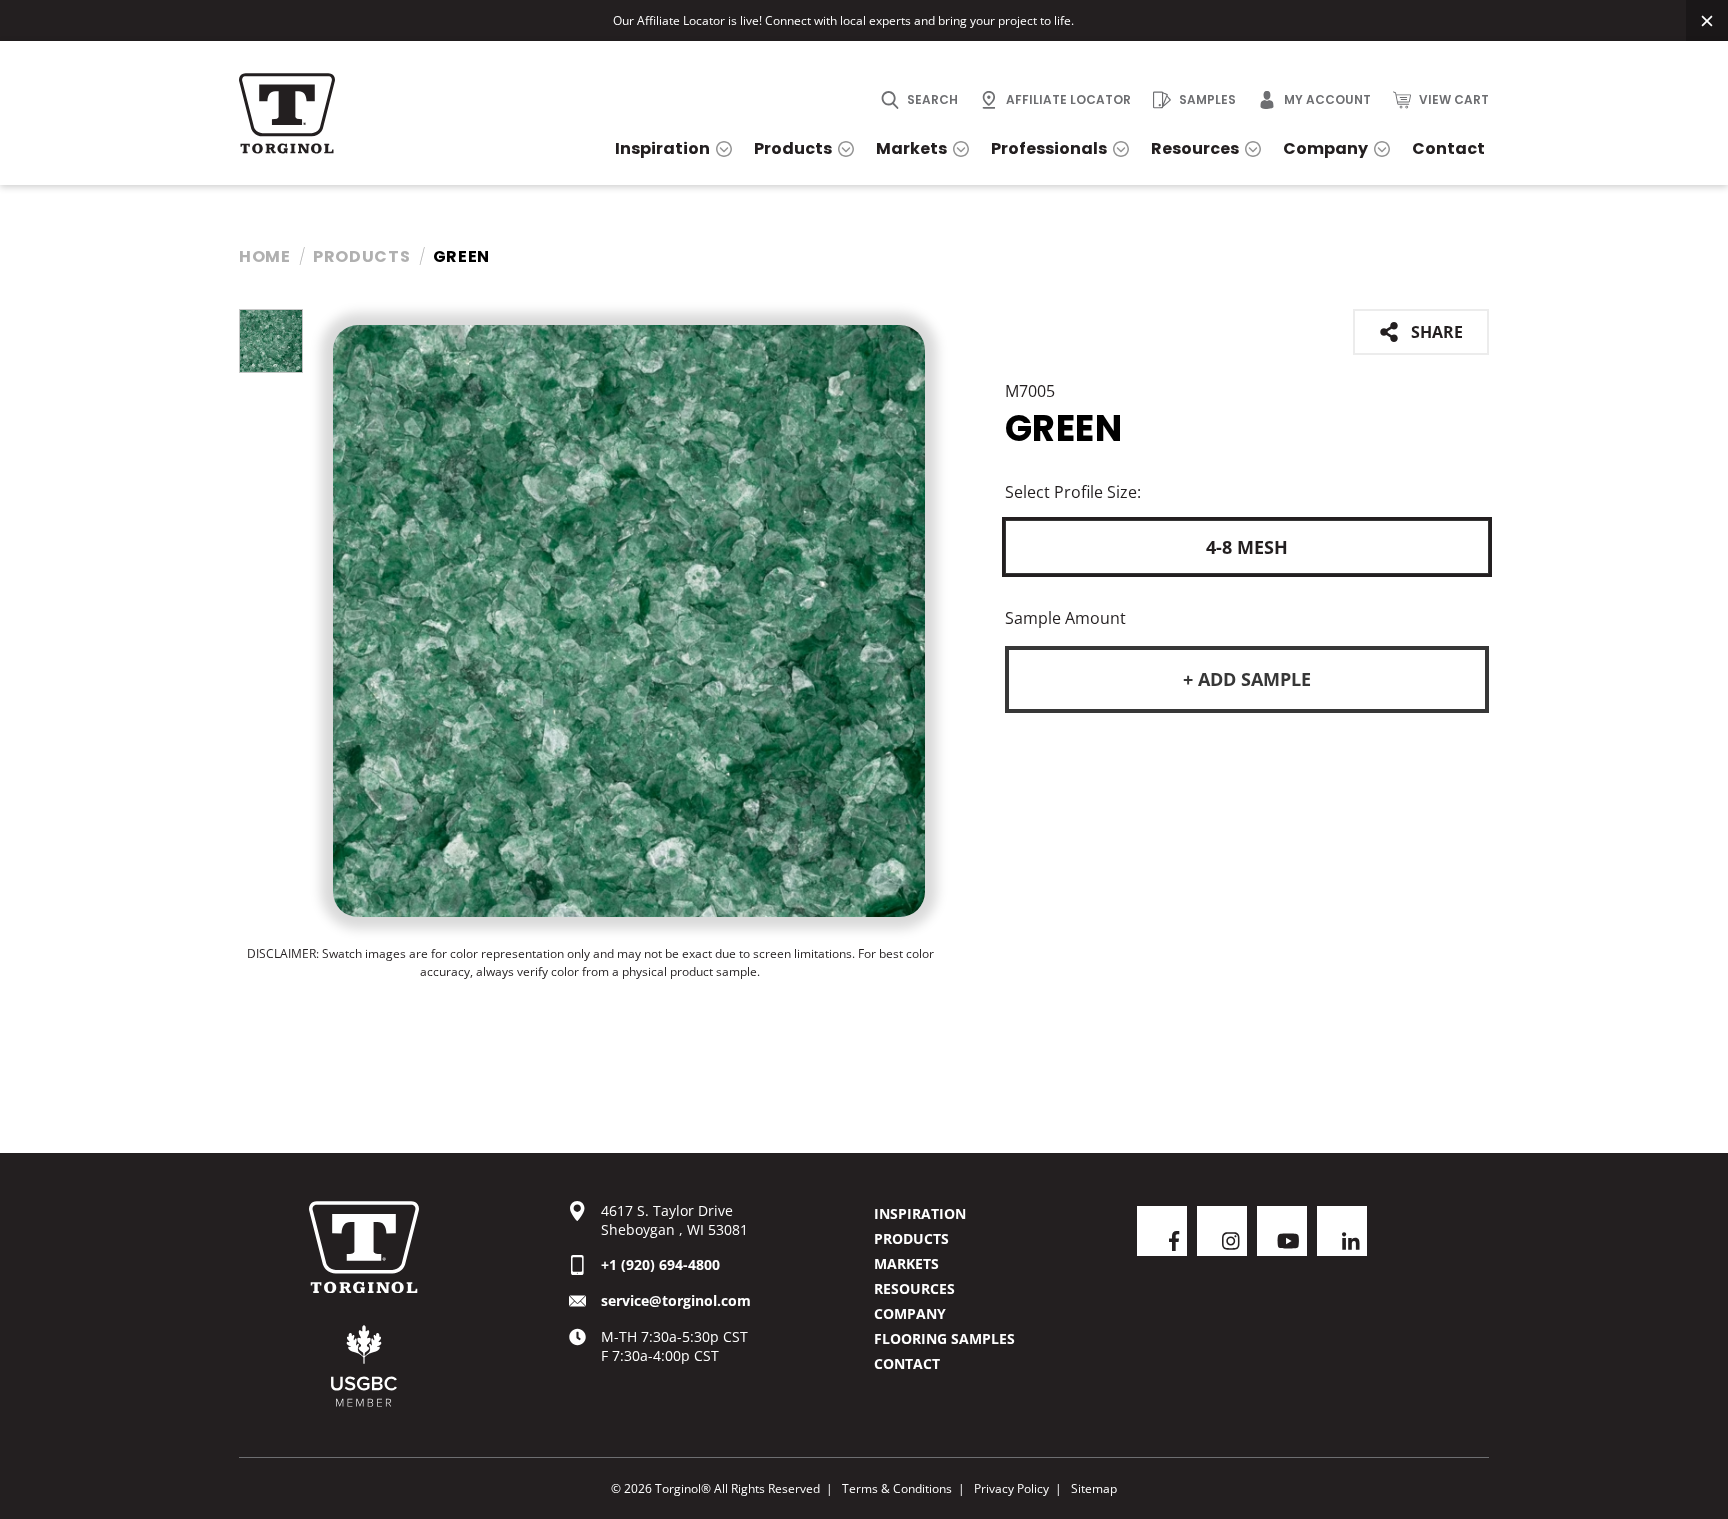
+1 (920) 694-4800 (660, 1264)
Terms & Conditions (897, 1488)
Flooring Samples (944, 1338)
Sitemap (1094, 1488)
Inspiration (920, 1213)
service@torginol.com (676, 1300)
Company (910, 1313)
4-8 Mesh (1247, 547)
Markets (906, 1263)
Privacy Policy (1011, 1488)
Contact (907, 1363)
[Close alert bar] (1707, 20)
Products (362, 256)
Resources (914, 1288)
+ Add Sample (1247, 679)
